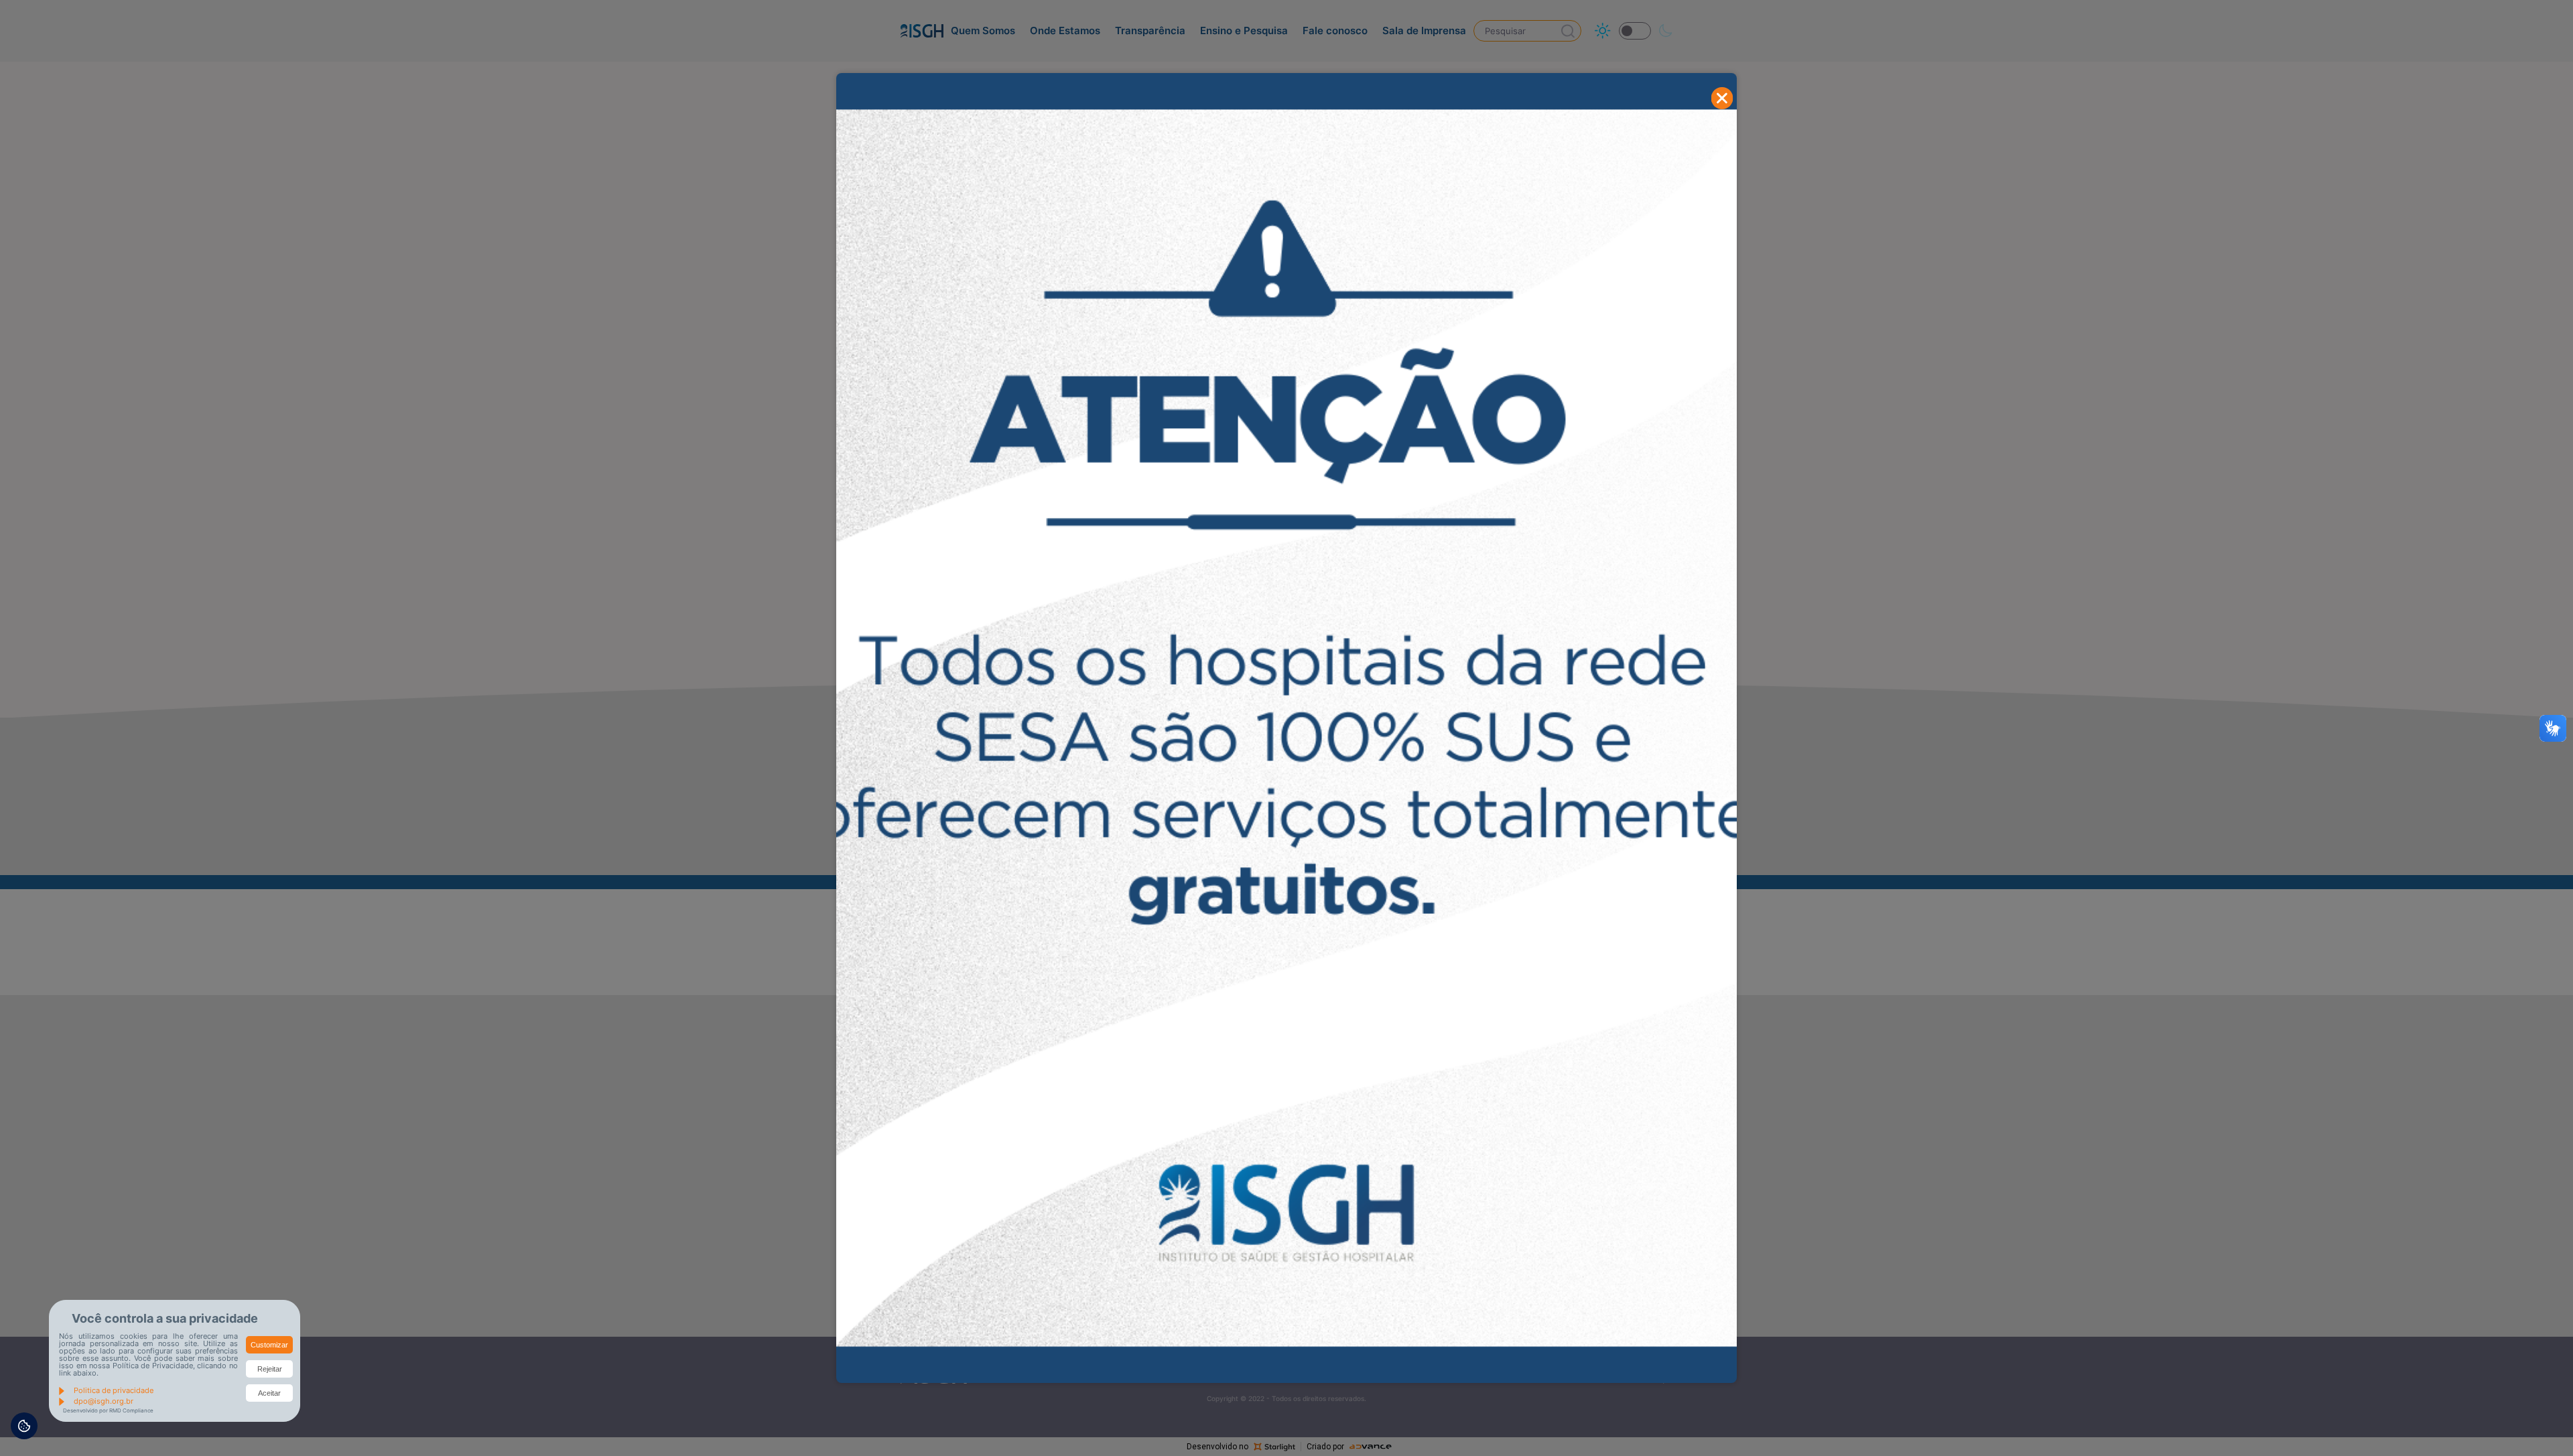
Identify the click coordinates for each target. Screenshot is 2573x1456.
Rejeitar (270, 1369)
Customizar (269, 1345)
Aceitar (269, 1393)
